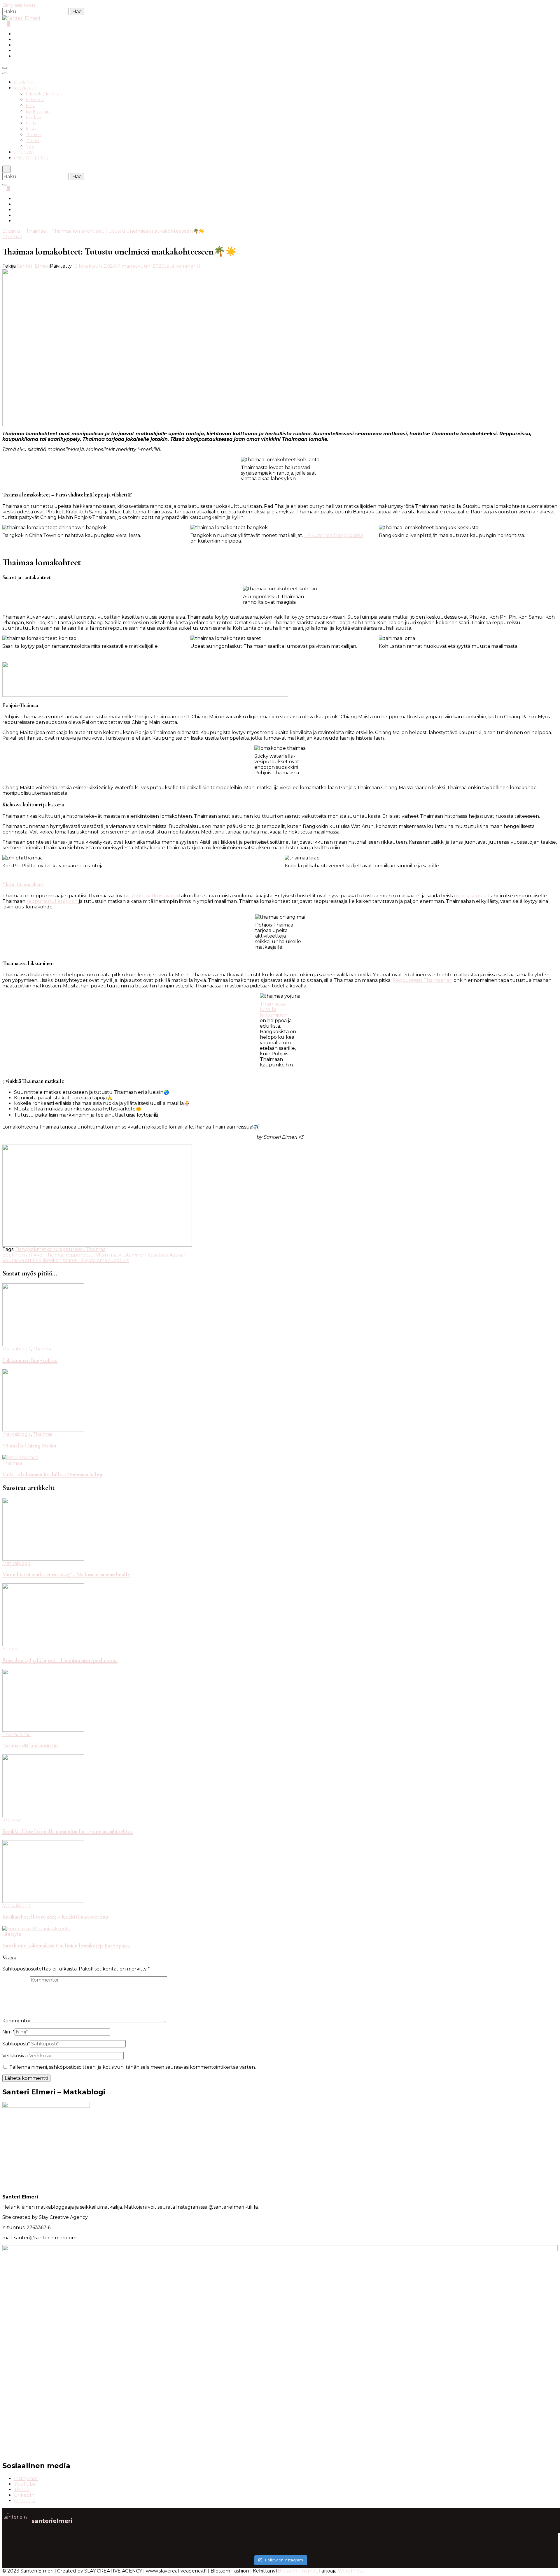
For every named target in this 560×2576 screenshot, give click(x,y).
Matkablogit (16, 1349)
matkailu (47, 1249)
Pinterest (25, 2501)
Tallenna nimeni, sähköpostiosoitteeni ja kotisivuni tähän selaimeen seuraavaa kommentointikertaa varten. (133, 2067)
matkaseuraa (471, 896)
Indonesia (35, 100)
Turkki (32, 141)
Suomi (10, 1649)
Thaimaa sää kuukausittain (30, 1746)
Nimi (8, 2032)
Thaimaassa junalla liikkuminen (274, 1009)
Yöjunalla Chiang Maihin (29, 1446)
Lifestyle (12, 1934)
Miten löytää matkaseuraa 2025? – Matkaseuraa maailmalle (66, 1575)
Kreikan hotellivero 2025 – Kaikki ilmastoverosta (55, 1917)
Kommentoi (16, 2021)
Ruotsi (32, 129)
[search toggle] (6, 169)
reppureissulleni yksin (52, 901)
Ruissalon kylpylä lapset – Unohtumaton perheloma (60, 1660)
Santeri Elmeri (33, 266)
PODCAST (25, 152)
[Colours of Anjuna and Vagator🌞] (211, 2549)
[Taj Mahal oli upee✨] (349, 2549)
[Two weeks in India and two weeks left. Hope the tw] (73, 2549)
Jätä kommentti (183, 266)
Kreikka (33, 117)
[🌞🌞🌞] (73, 2541)
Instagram (26, 2478)
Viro (30, 146)
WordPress (351, 2571)
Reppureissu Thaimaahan (422, 980)
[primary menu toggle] (5, 68)
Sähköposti (16, 2044)
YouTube (25, 2484)
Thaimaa (34, 135)
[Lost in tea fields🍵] (211, 2541)
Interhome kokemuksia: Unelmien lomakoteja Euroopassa (66, 1946)
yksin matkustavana (155, 896)
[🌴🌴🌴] (487, 2541)
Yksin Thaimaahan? (23, 885)
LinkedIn (24, 2495)
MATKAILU (26, 88)
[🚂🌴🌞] (487, 2549)
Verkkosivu (15, 2056)
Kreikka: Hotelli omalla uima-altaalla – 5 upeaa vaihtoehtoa (68, 1831)
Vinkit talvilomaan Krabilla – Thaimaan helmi (52, 1475)
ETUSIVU (24, 82)
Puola (31, 123)
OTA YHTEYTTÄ (31, 158)
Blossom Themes (297, 2571)
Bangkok (26, 1249)
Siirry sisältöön (19, 5)
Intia (30, 106)
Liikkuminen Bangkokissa (334, 535)
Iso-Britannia (38, 111)
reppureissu (72, 1249)
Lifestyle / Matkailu (44, 94)
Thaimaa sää (16, 1734)
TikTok (22, 2490)
